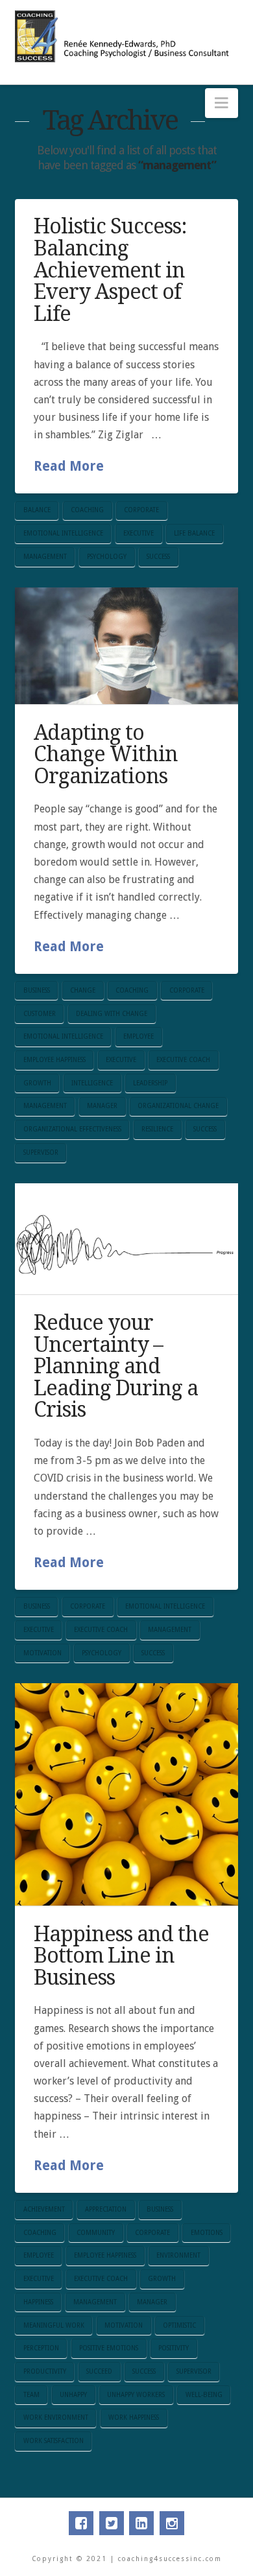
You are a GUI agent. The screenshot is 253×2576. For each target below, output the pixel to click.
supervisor (41, 1152)
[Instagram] (172, 2523)
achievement (44, 2209)
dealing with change (112, 1014)
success (158, 557)
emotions (207, 2233)
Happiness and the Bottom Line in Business (121, 1956)
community (96, 2233)
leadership (150, 1083)
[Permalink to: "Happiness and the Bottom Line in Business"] (126, 1794)
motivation (42, 1653)
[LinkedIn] (141, 2523)
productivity (45, 2371)
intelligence (92, 1083)
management (45, 557)
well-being (204, 2395)
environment (178, 2255)
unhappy (73, 2395)
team (31, 2395)
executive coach (183, 1060)
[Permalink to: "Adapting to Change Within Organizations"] (126, 646)
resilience (157, 1129)
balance (37, 510)
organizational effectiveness (72, 1129)
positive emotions (109, 2348)
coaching (87, 510)
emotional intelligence (63, 533)
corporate (141, 510)
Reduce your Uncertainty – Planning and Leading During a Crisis (116, 1366)
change (83, 990)
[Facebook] (81, 2523)
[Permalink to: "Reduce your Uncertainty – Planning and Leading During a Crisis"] (126, 1239)
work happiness (134, 2417)
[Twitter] (112, 2523)
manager (102, 1106)
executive (139, 533)
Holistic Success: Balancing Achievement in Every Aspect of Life (110, 270)
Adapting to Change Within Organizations (106, 754)
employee (139, 1036)
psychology (107, 557)
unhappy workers (136, 2395)
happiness (38, 2302)
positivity (174, 2348)
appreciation (106, 2209)
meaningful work (54, 2325)
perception (41, 2348)
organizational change (178, 1106)
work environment (56, 2417)
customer (40, 1014)
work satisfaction (54, 2441)
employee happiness (54, 1060)
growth (37, 1083)
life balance (194, 533)
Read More (69, 466)
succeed (99, 2371)
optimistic (179, 2325)
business (37, 990)
